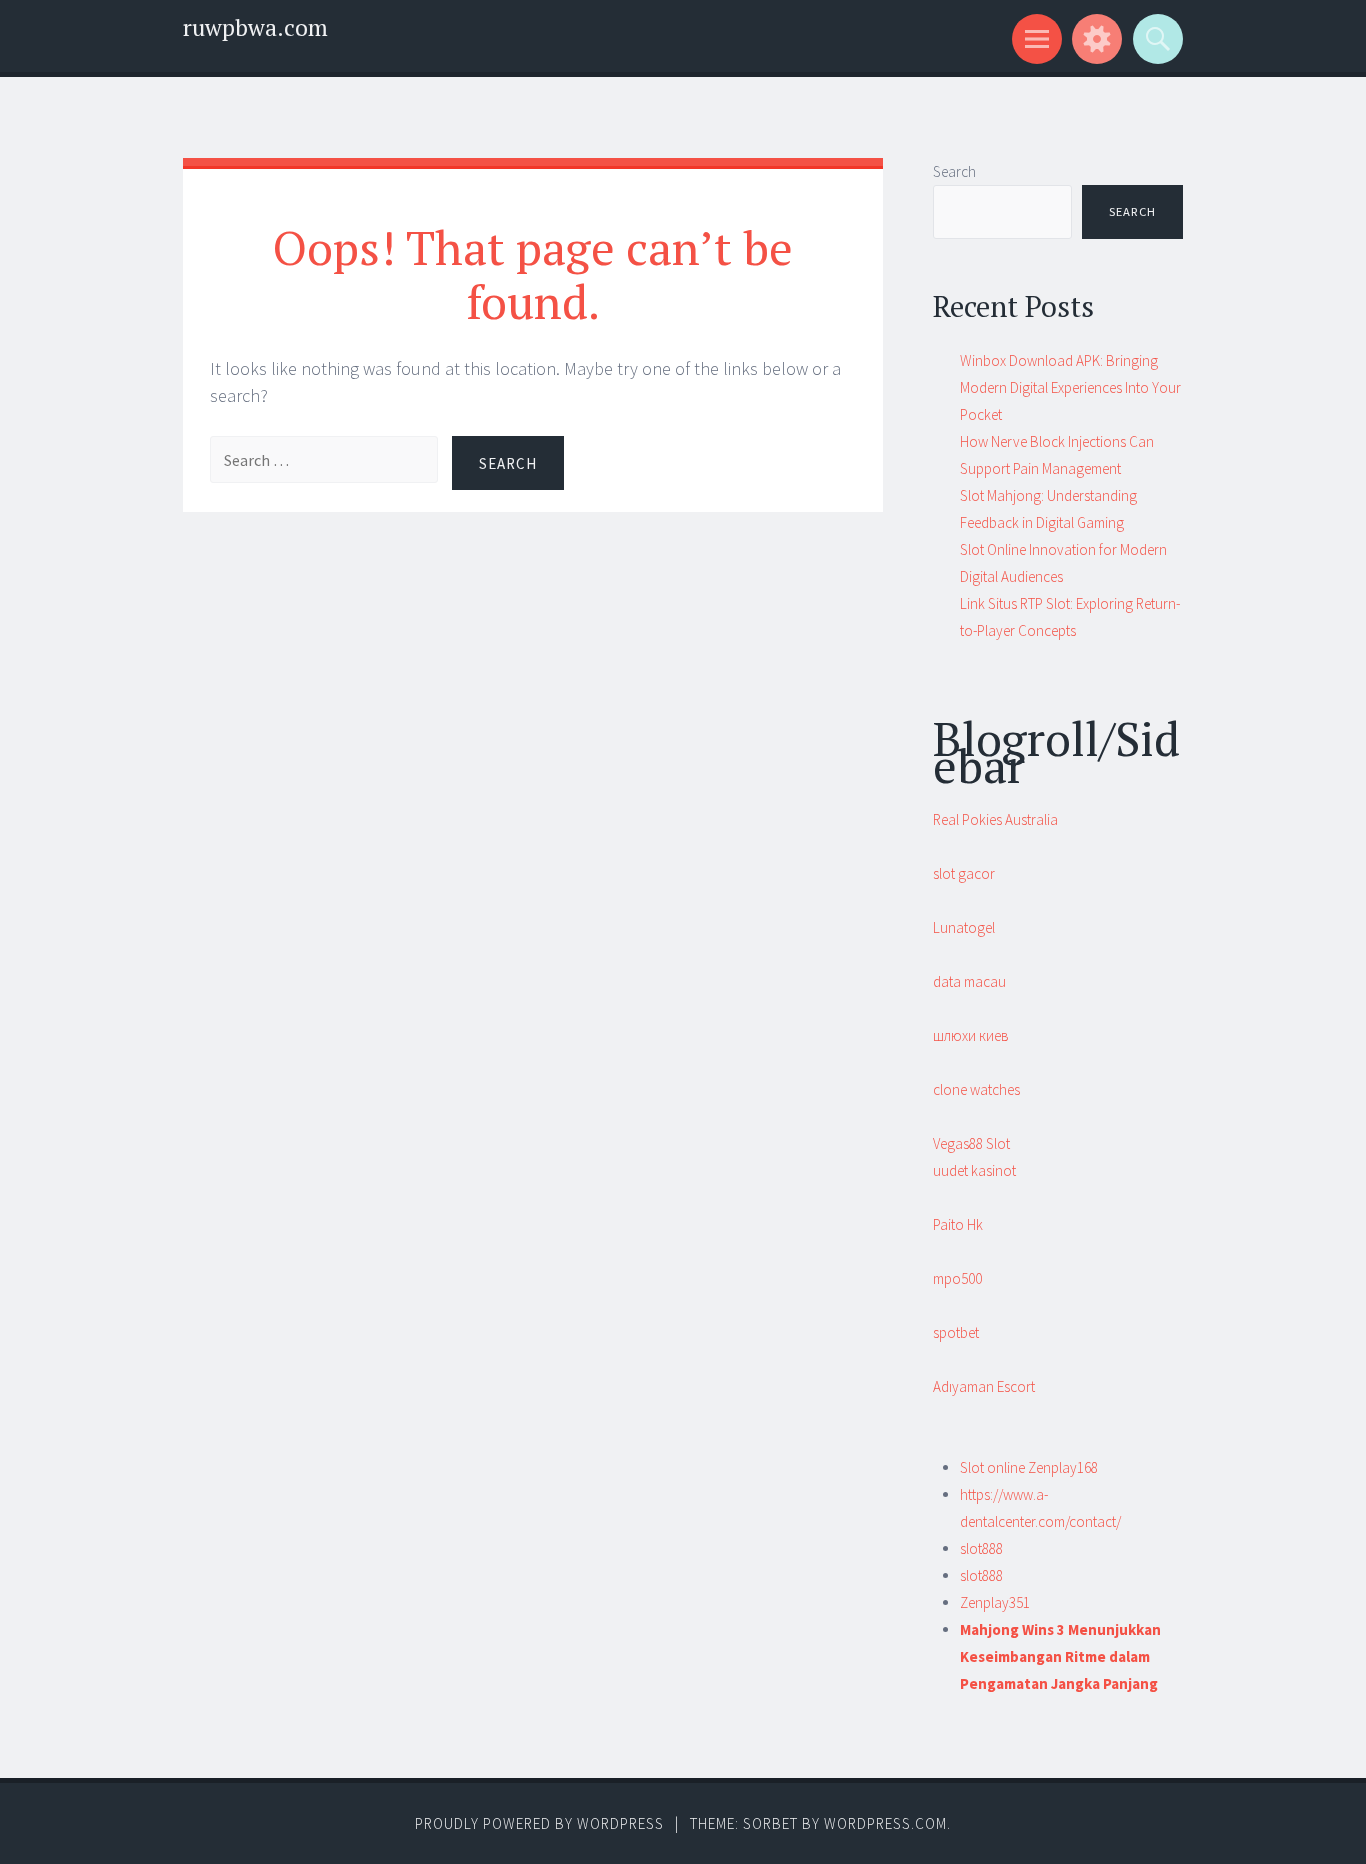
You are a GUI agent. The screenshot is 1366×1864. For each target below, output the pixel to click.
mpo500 (957, 1278)
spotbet (956, 1332)
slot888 (981, 1548)
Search (954, 171)
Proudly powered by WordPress (539, 1823)
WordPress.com (885, 1823)
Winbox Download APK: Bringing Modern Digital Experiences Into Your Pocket (1070, 387)
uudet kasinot (974, 1170)
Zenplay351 (995, 1602)
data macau (969, 981)
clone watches (976, 1089)
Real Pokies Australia (995, 819)
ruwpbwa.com (255, 27)
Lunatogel (964, 927)
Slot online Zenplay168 (1029, 1467)
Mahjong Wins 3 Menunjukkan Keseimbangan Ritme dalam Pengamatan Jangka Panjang (1060, 1656)
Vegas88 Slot (971, 1143)
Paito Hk (958, 1224)
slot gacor (964, 873)
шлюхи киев (971, 1035)
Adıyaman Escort (984, 1386)
